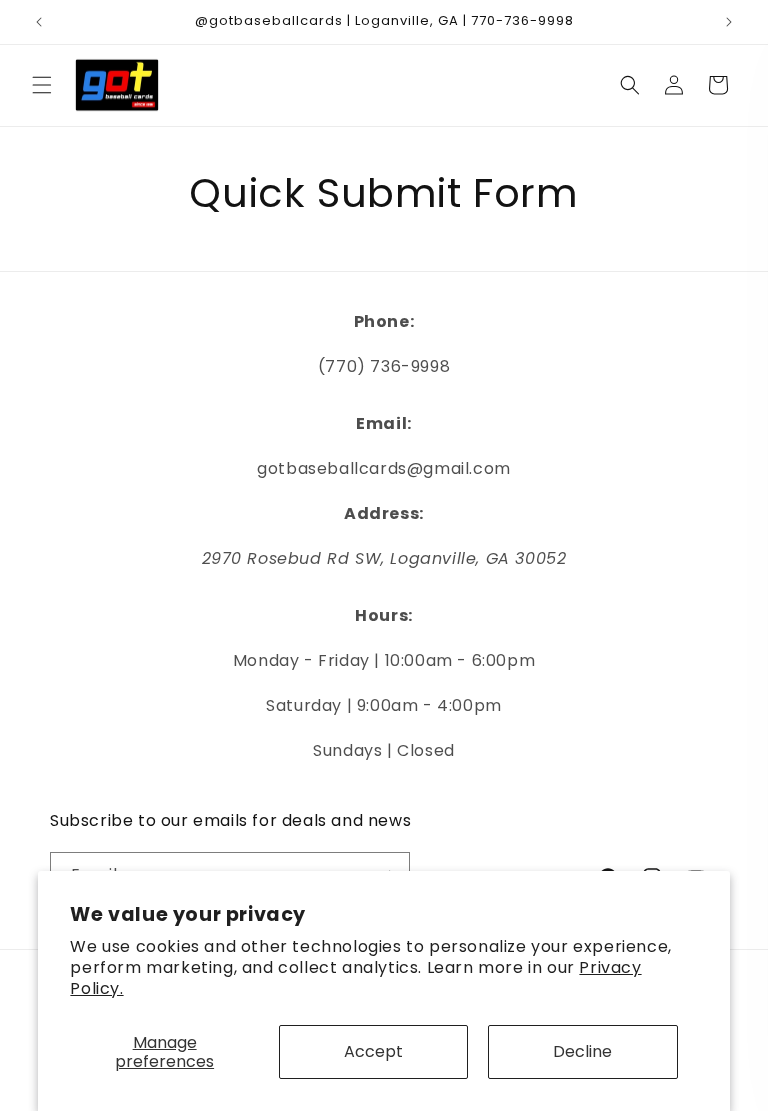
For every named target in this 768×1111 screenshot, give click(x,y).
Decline (582, 1051)
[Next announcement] (729, 22)
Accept (373, 1051)
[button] (42, 85)
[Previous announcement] (39, 22)
